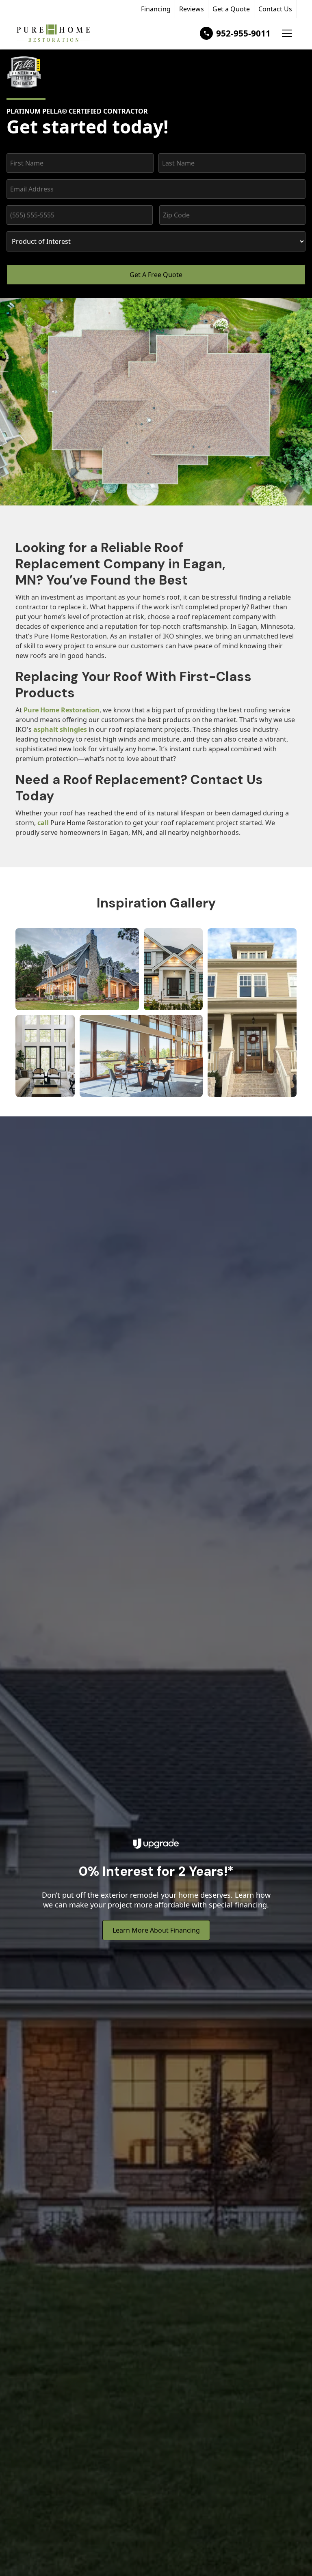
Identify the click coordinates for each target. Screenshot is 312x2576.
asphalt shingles (60, 729)
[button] (287, 33)
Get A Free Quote (156, 275)
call (43, 823)
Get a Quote (231, 9)
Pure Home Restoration (62, 710)
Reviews (192, 9)
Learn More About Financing (156, 1930)
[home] (53, 33)
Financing (156, 9)
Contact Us (275, 9)
